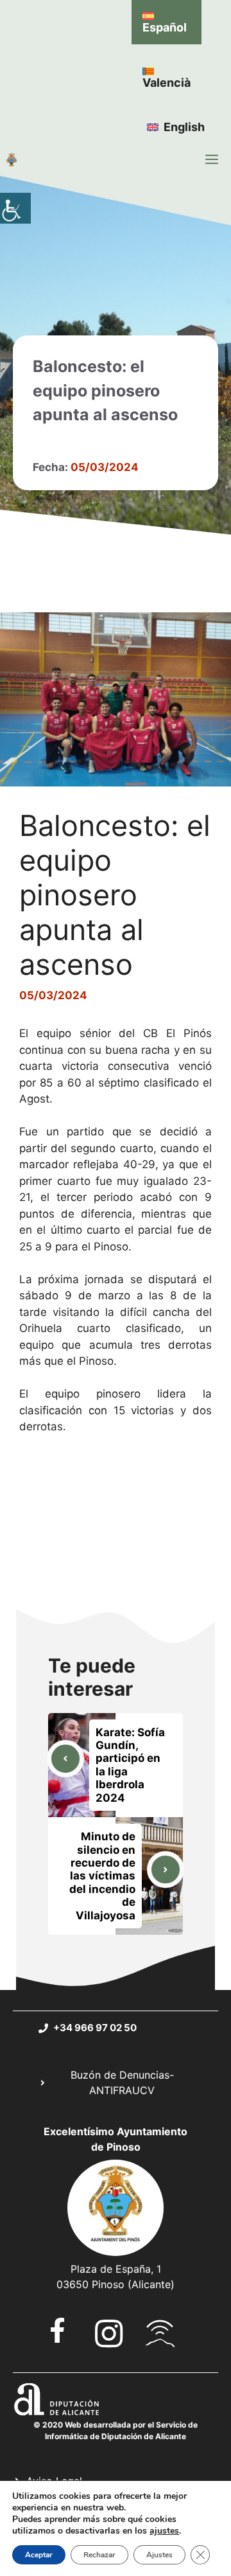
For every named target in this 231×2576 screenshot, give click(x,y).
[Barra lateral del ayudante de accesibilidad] (15, 208)
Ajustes (159, 2555)
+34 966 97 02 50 (95, 2028)
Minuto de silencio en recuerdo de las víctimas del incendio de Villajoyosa (102, 1876)
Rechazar (99, 2555)
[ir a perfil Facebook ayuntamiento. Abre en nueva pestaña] (58, 2330)
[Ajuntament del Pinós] (12, 159)
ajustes (164, 2531)
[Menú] (212, 159)
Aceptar (39, 2555)
